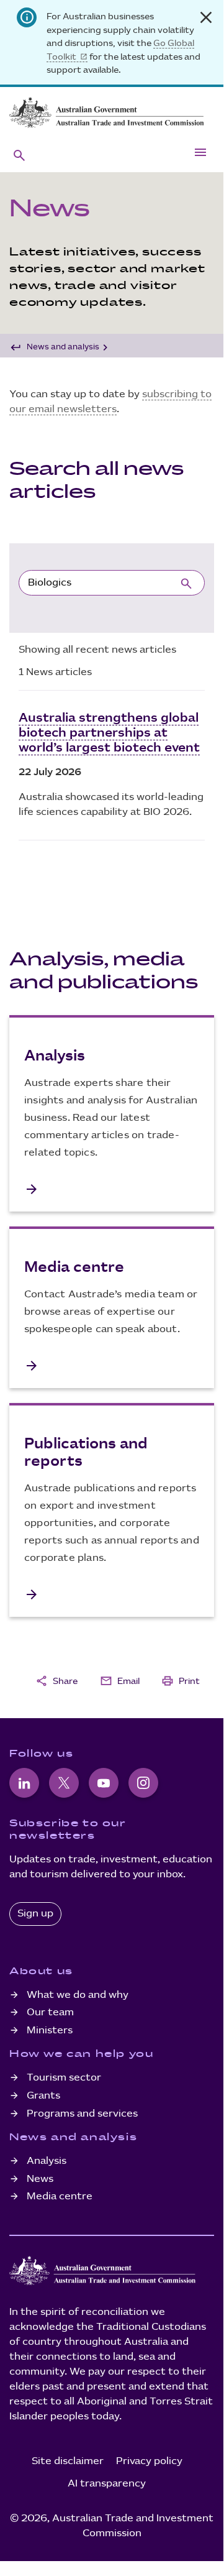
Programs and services (82, 2114)
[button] (19, 155)
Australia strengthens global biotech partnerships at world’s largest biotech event (109, 733)
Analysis (47, 2161)
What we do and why (78, 1995)
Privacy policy (149, 2461)
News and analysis (63, 347)
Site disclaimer (68, 2461)
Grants (43, 2096)
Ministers (50, 2031)
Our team (50, 2012)
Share (56, 1681)
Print (181, 1681)
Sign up (35, 1914)
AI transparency (107, 2484)
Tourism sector (64, 2078)
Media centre (60, 2196)
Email (120, 1681)
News (40, 2179)
